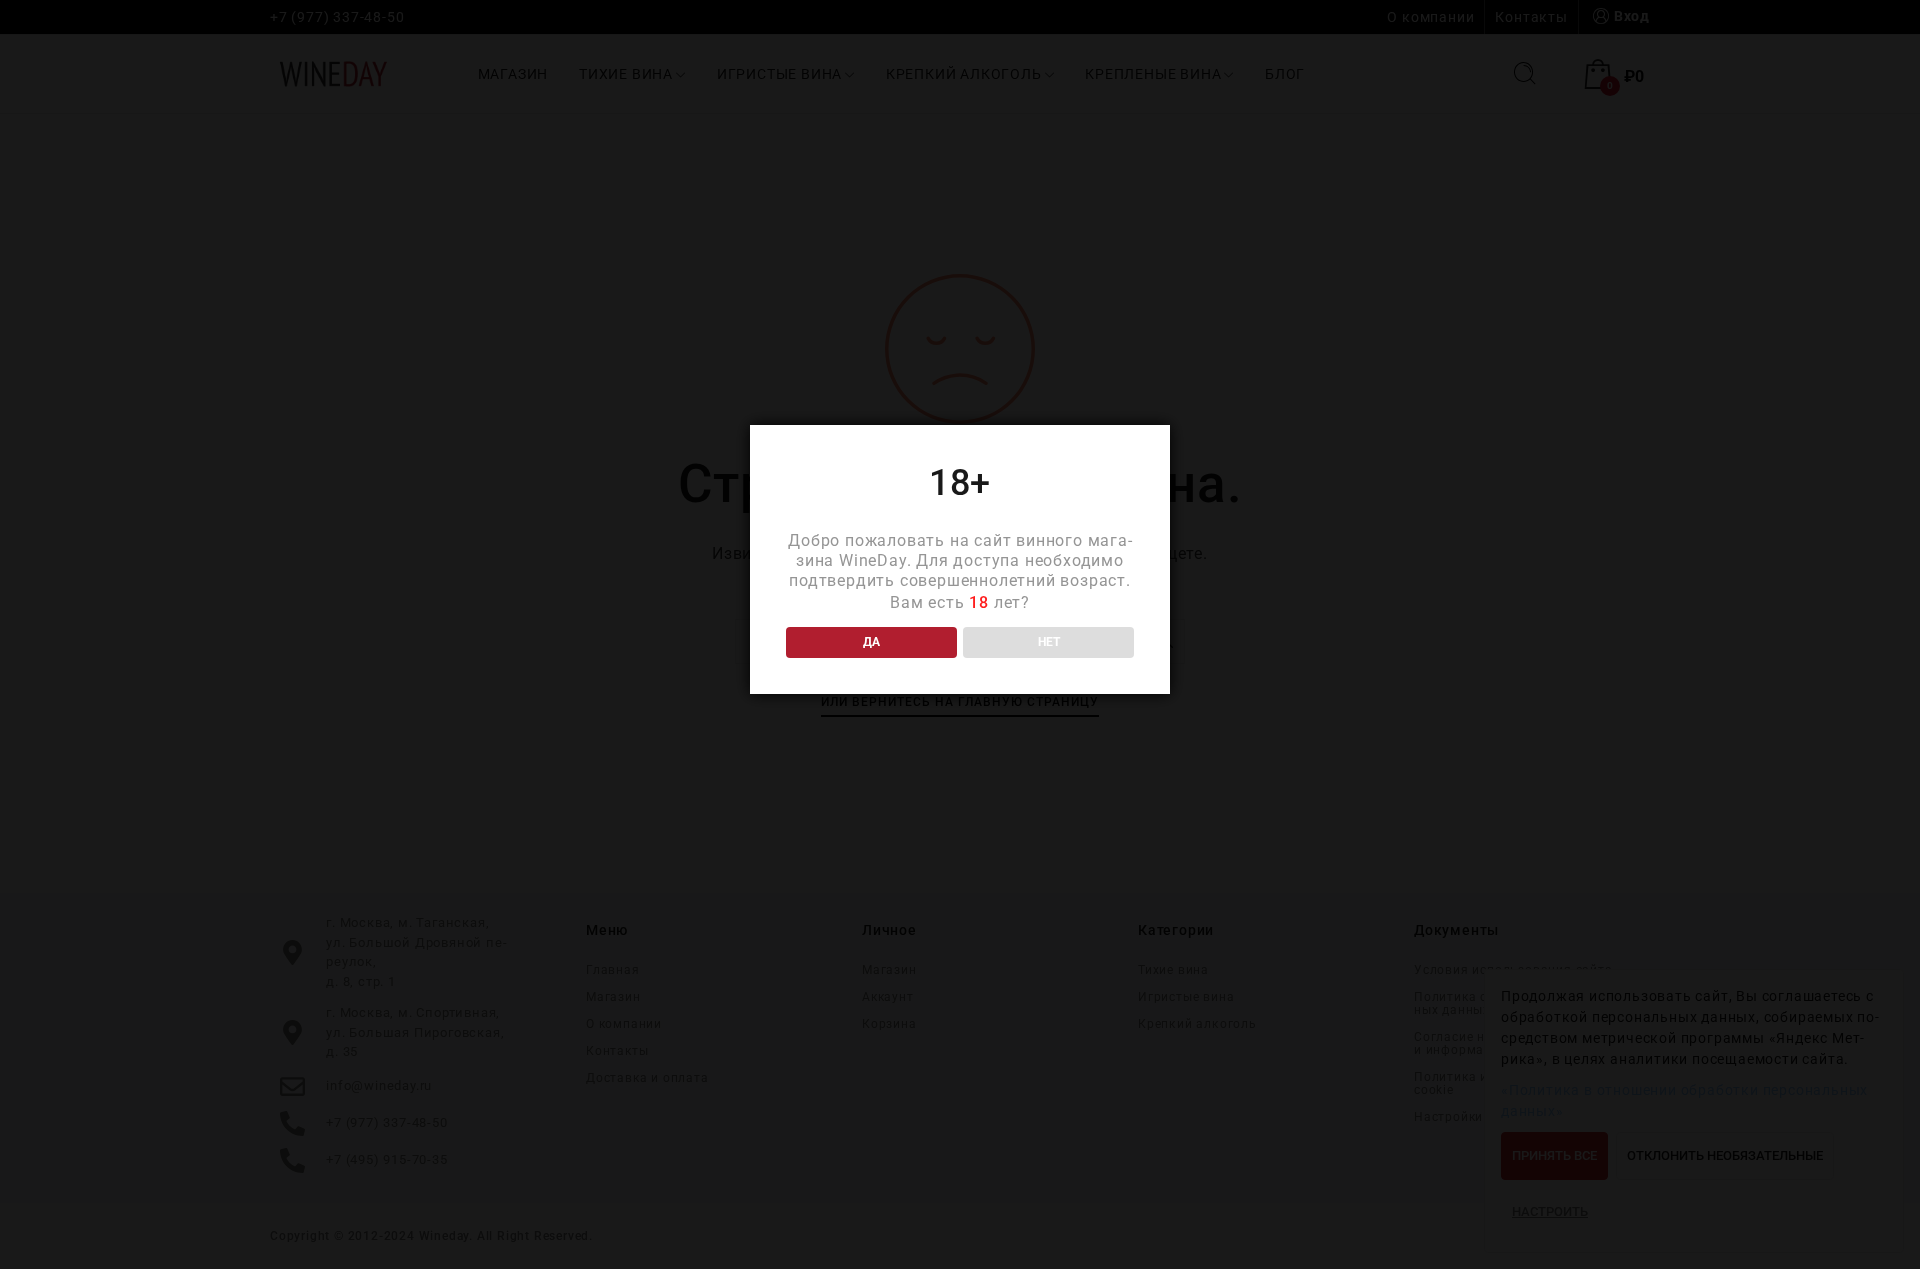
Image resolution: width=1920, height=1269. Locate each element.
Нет (1049, 642)
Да (871, 642)
